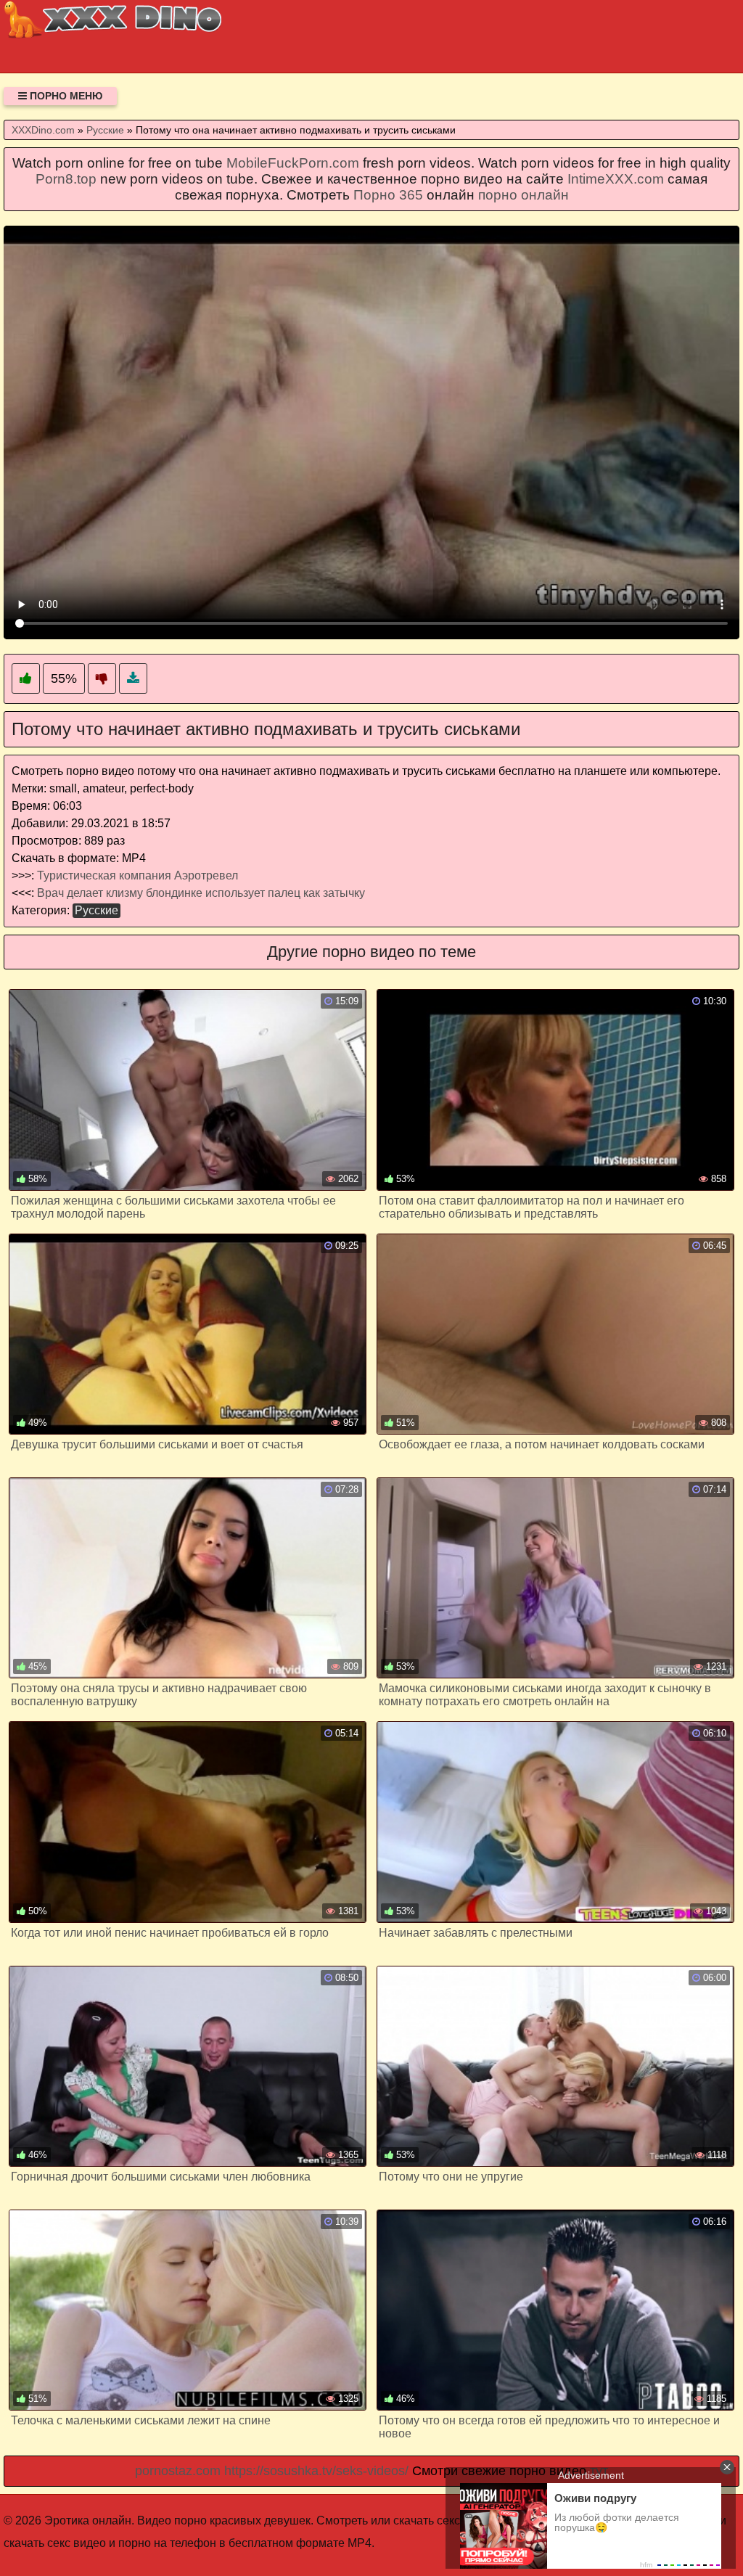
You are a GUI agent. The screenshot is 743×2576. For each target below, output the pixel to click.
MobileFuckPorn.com (293, 163)
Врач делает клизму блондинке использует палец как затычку (201, 893)
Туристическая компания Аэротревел (137, 875)
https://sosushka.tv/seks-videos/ (316, 2471)
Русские (97, 910)
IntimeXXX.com (616, 179)
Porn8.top (66, 179)
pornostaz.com (178, 2471)
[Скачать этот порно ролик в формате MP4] (133, 679)
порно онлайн (524, 195)
